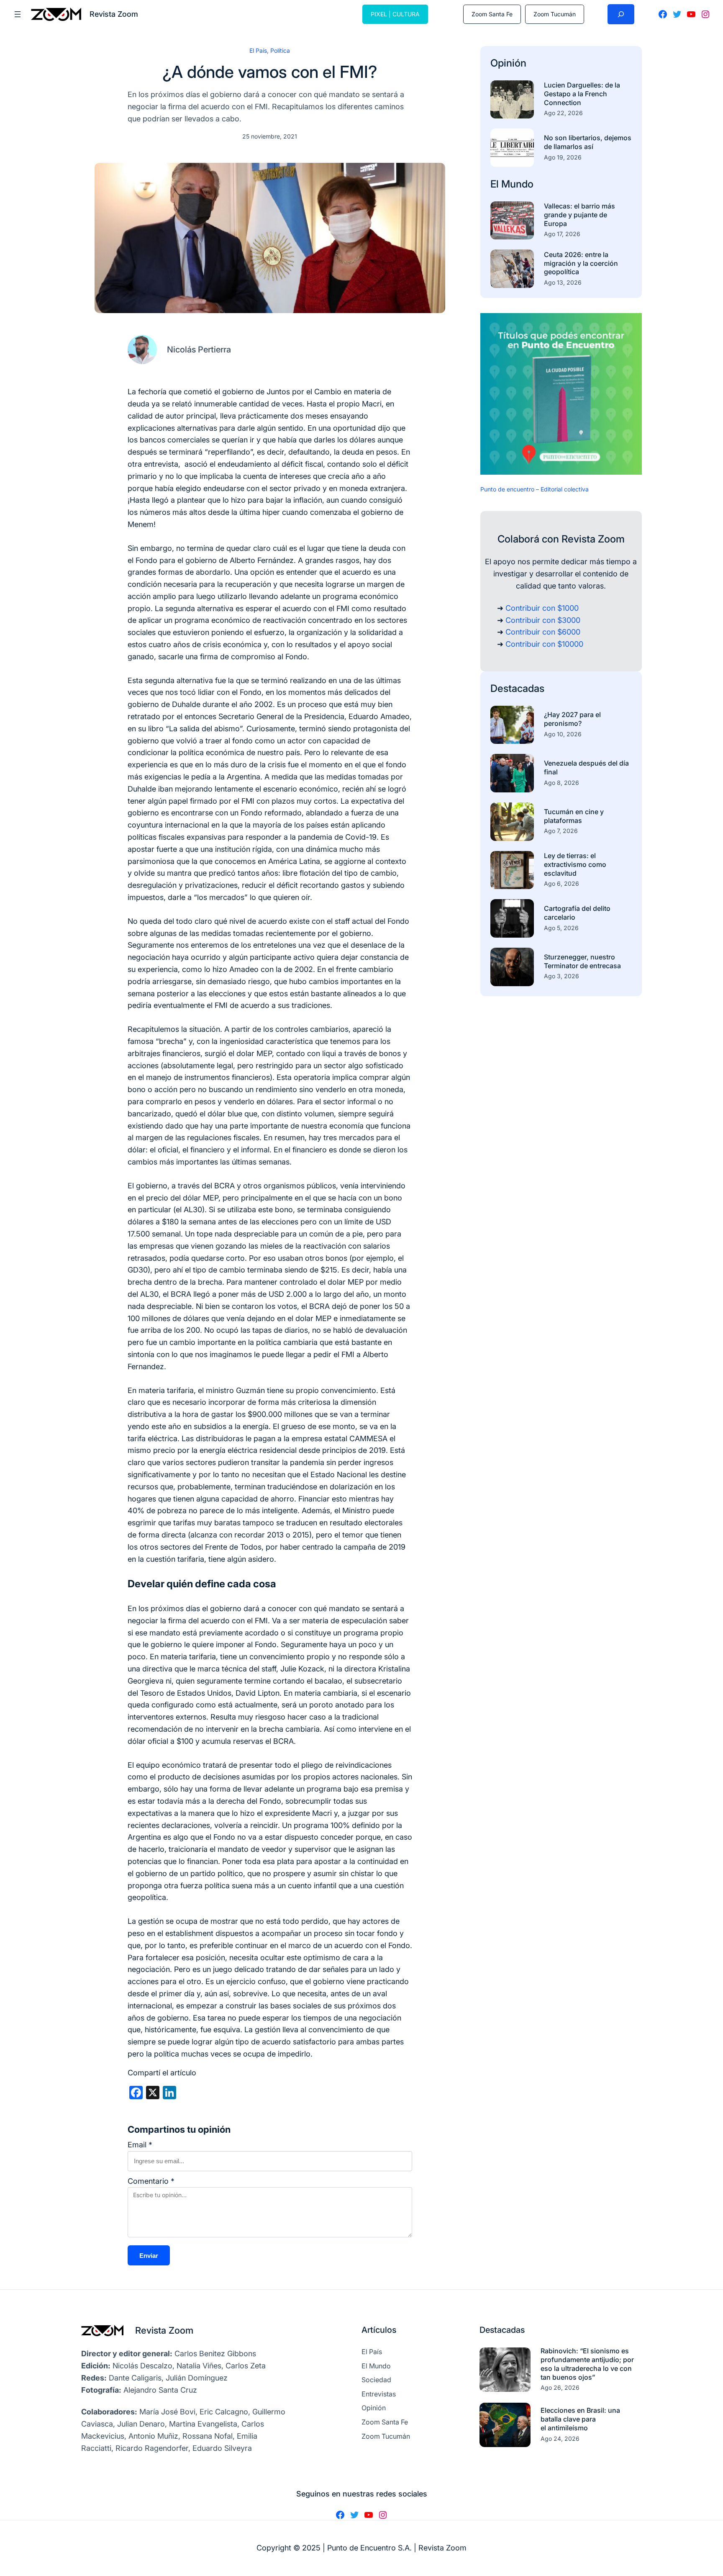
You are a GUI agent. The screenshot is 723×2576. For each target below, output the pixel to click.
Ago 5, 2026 (561, 928)
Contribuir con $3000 (543, 620)
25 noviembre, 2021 (270, 136)
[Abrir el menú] (18, 14)
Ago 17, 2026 (562, 234)
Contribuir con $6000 (543, 632)
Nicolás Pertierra (199, 350)
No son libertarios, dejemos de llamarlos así (588, 142)
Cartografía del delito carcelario (577, 913)
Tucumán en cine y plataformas (574, 816)
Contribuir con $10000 (544, 644)
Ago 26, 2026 (560, 2387)
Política (280, 50)
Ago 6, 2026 (561, 883)
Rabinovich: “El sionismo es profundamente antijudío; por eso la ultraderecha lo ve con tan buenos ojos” (587, 2364)
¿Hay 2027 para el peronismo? (572, 719)
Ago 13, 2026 (563, 282)
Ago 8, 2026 (561, 783)
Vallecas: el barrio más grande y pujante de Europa (579, 215)
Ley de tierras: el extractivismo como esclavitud (575, 864)
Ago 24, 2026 (560, 2438)
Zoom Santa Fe (492, 14)
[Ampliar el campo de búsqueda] (621, 14)
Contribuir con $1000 (542, 608)
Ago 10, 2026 (563, 734)
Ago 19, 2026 (563, 157)
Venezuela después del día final (586, 767)
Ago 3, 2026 (561, 976)
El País (258, 50)
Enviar (149, 2256)
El (496, 184)
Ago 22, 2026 (563, 113)
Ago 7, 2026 (561, 831)
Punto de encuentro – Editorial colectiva (535, 489)
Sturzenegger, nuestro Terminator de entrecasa (582, 961)
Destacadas (517, 688)
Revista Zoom (164, 2330)
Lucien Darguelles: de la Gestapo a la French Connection (582, 94)
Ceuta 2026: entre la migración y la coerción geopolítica (581, 263)
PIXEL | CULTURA (395, 14)
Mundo (517, 184)
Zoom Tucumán (555, 14)
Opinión (508, 63)
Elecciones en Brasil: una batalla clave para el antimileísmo (580, 2419)
